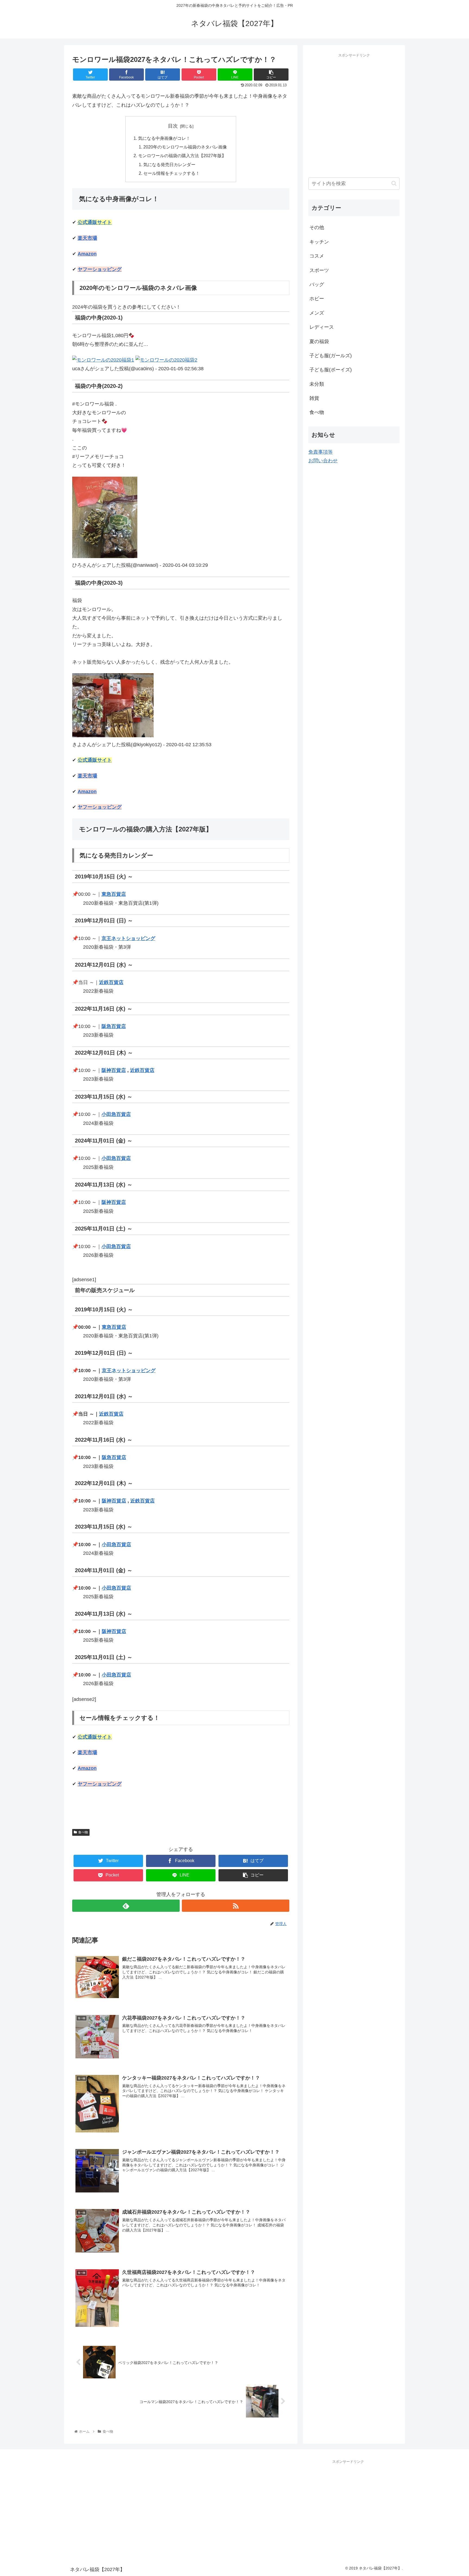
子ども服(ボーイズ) (331, 370)
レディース (322, 327)
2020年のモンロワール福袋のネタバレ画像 (185, 147)
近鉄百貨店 (111, 982)
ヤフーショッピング (100, 269)
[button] (394, 183)
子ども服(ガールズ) (331, 356)
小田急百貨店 (116, 1114)
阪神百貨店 (114, 1070)
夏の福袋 (319, 341)
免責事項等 (321, 452)
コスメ (317, 256)
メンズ (317, 313)
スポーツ (319, 270)
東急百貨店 (114, 894)
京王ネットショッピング (128, 938)
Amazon (87, 254)
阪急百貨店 (114, 1026)
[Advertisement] (354, 124)
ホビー (317, 299)
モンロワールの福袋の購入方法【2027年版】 (182, 156)
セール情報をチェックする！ (172, 173)
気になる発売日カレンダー (169, 164)
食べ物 (83, 1832)
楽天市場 (87, 238)
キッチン (319, 242)
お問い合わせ (323, 461)
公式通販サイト (95, 222)
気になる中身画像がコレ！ (164, 138)
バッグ (317, 284)
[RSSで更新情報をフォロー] (236, 1906)
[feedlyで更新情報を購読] (126, 1906)
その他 (317, 227)
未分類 (317, 384)
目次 (173, 126)
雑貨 (314, 398)
